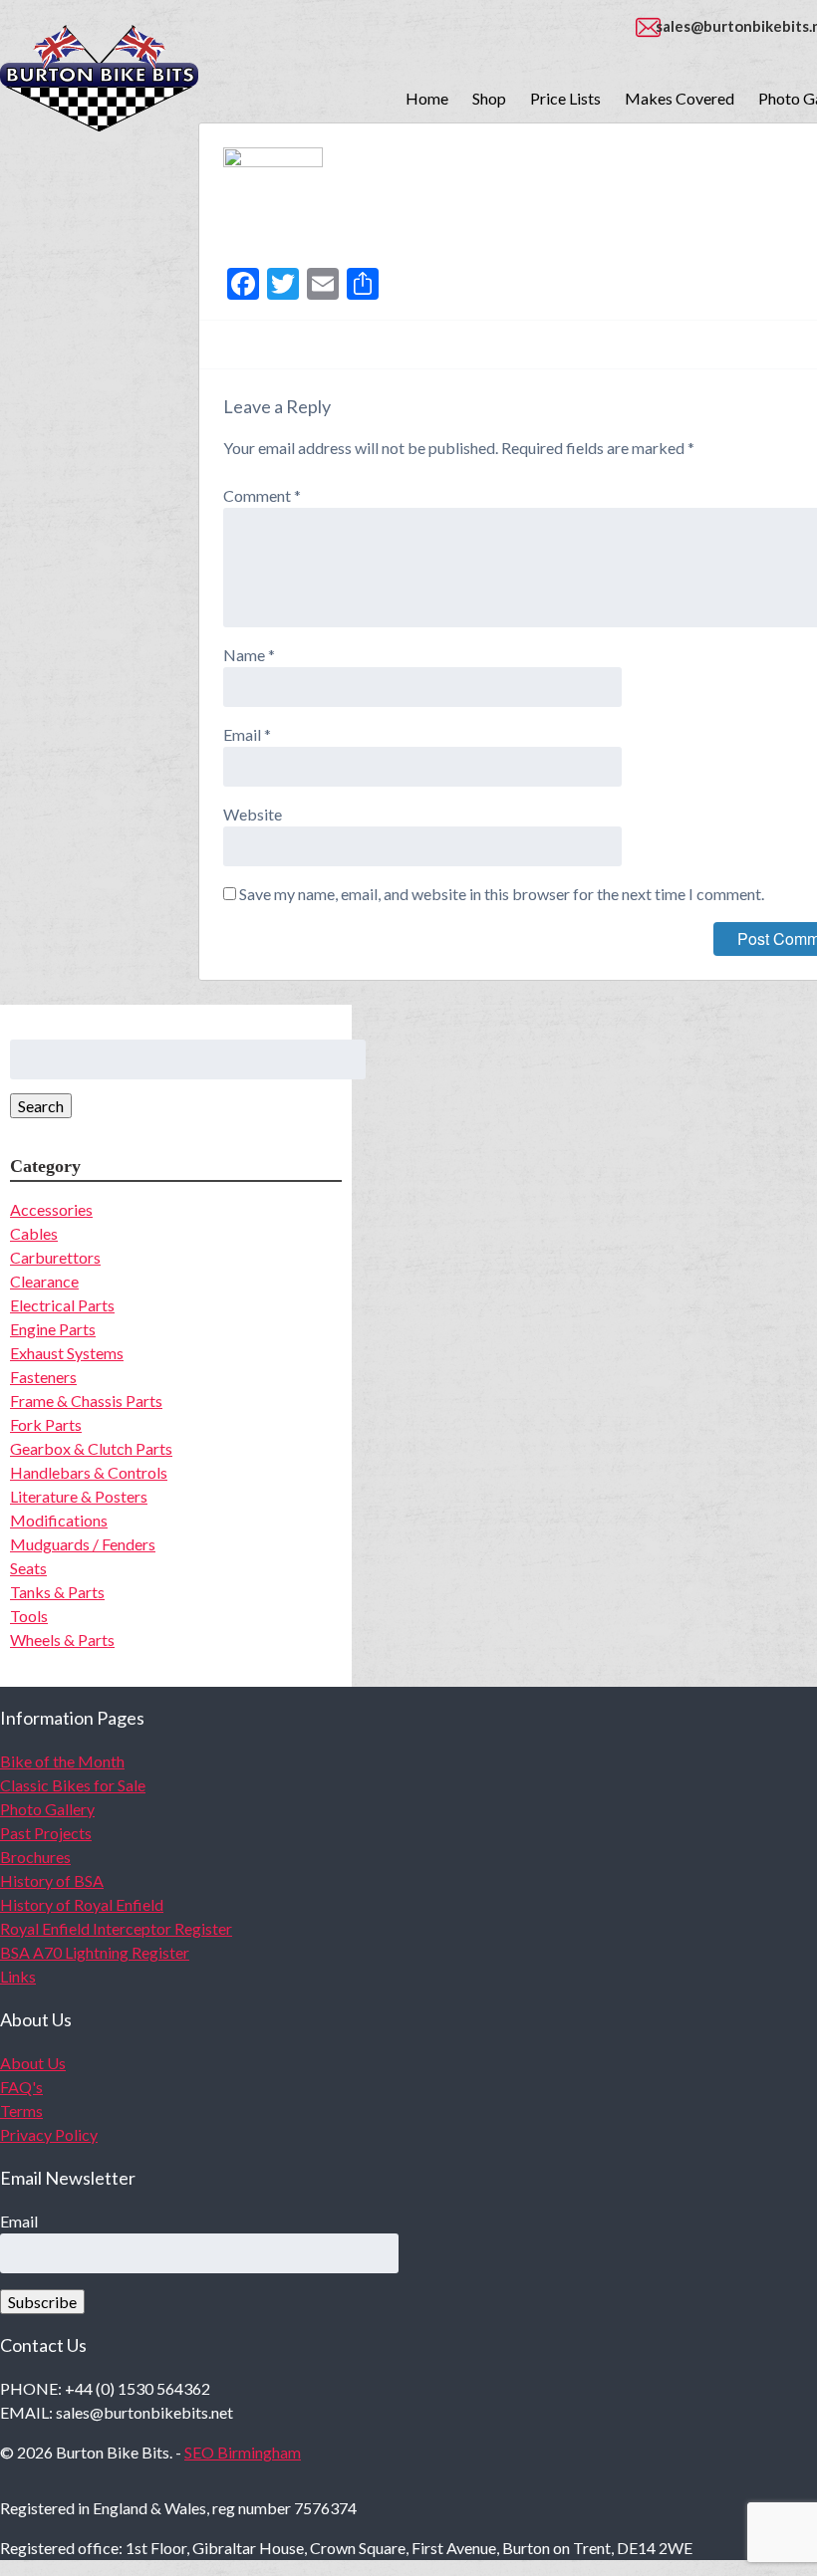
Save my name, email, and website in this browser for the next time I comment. (502, 894)
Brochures (35, 1857)
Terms (21, 2110)
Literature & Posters (79, 1496)
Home (427, 98)
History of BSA (52, 1880)
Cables (34, 1233)
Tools (29, 1616)
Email (247, 734)
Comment (262, 495)
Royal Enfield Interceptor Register (116, 1928)
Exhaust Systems (67, 1353)
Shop (489, 98)
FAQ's (21, 2087)
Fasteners (43, 1377)
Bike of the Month (62, 1761)
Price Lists (565, 98)
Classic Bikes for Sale (73, 1785)
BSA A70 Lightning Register (95, 1952)
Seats (28, 1568)
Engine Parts (53, 1329)
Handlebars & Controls (89, 1472)
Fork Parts (46, 1424)
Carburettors (55, 1257)
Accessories (51, 1209)
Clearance (44, 1281)
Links (18, 1976)
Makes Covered (680, 98)
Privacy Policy (49, 2134)
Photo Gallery (47, 1809)
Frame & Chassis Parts (86, 1401)
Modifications (59, 1520)
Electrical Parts (62, 1305)
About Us (33, 2063)
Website (253, 814)
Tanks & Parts (57, 1592)
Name (249, 655)
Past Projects (46, 1833)
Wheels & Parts (62, 1639)
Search (41, 1106)
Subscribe (42, 2302)
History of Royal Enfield (82, 1904)
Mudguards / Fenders (83, 1544)
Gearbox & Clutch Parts (91, 1448)
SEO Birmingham (243, 2452)
